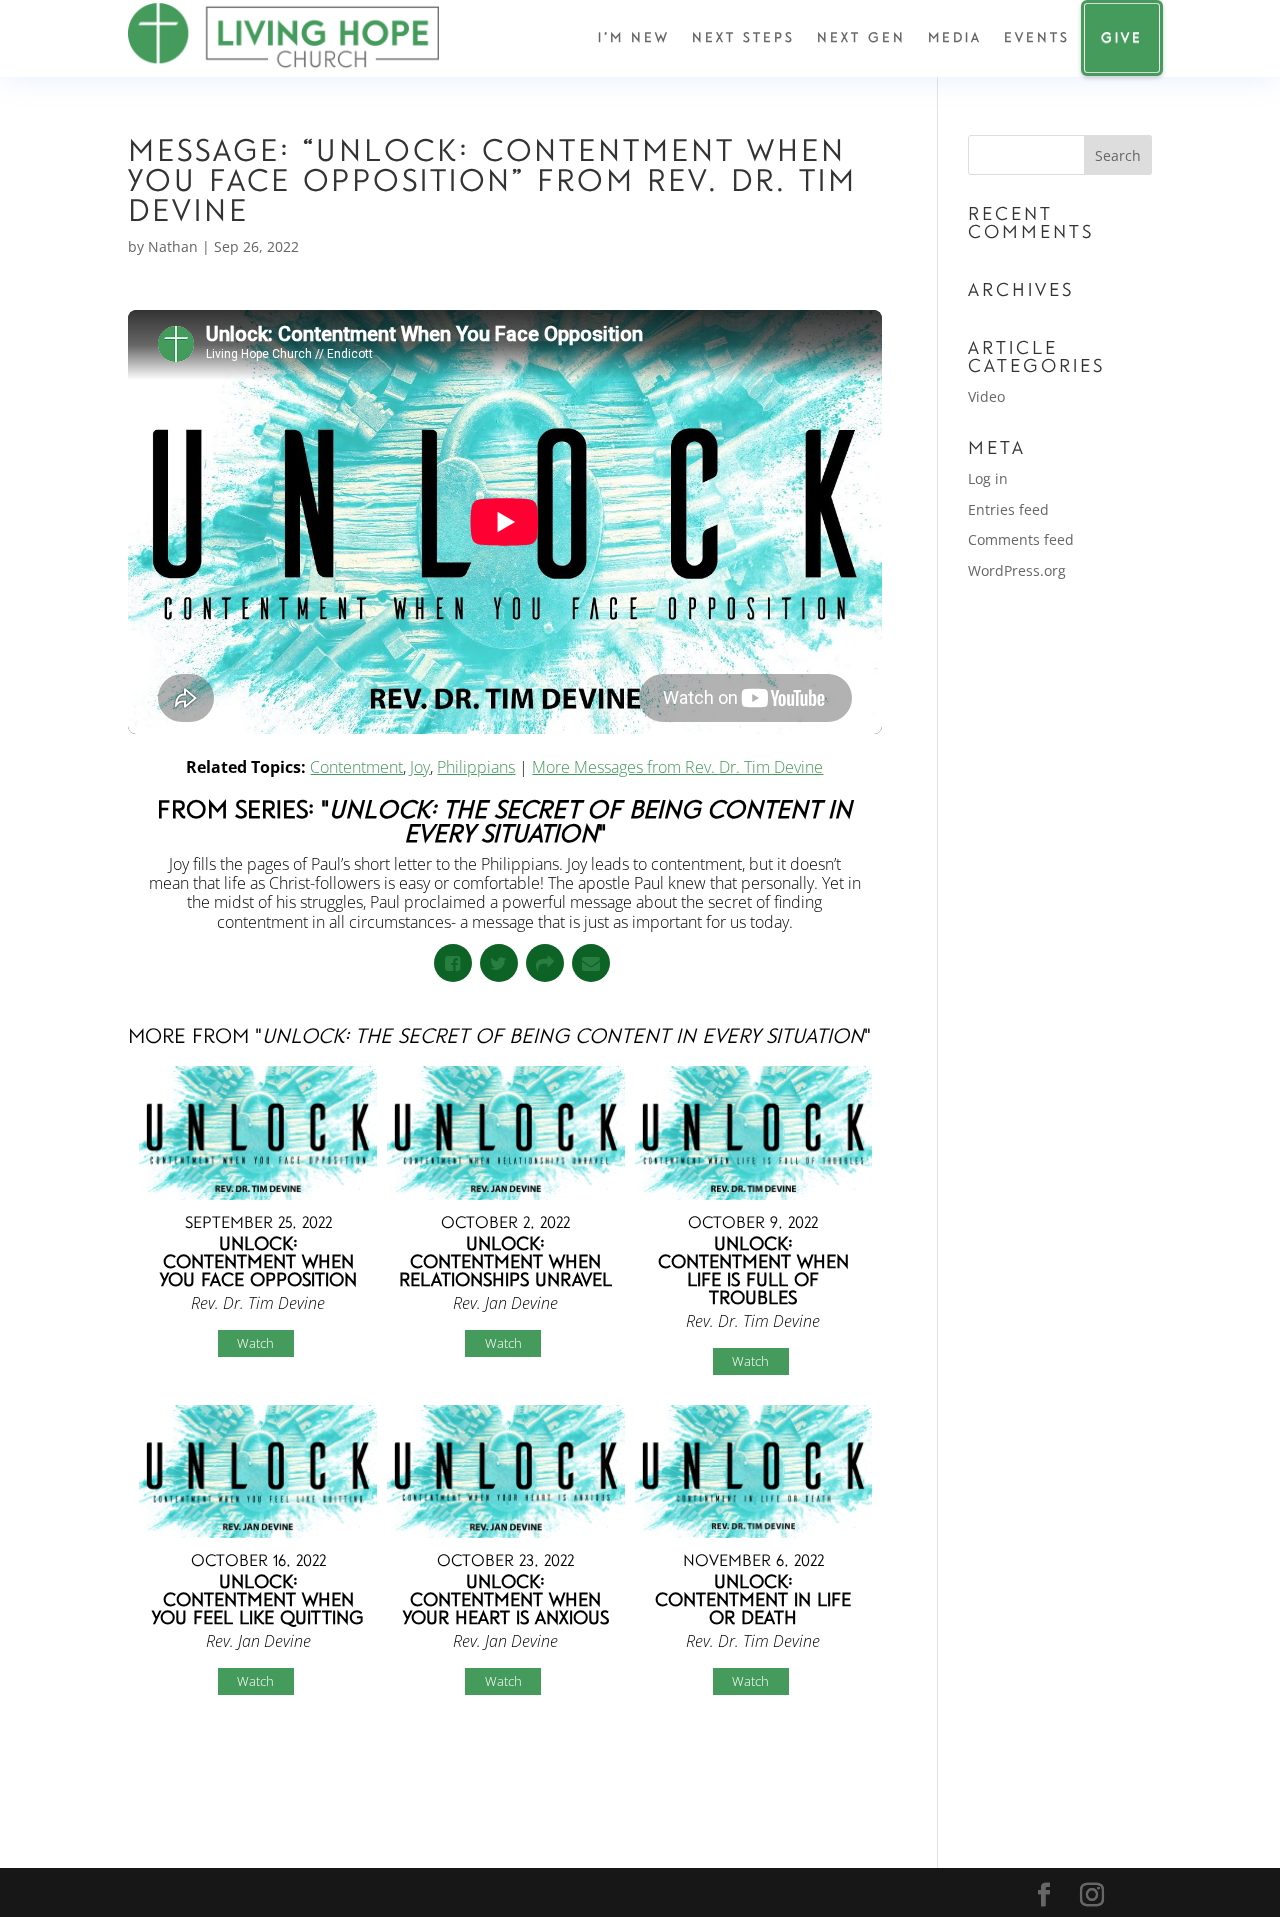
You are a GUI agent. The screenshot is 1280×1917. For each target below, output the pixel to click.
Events (1037, 37)
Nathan (173, 246)
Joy (420, 767)
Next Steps (743, 37)
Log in (988, 478)
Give (1122, 37)
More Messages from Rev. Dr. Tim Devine (677, 767)
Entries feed (1008, 509)
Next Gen (861, 37)
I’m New (634, 37)
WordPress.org (1017, 570)
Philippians (476, 767)
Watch (255, 1343)
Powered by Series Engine (808, 1765)
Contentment (356, 767)
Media (955, 37)
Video (986, 396)
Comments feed (1021, 539)
